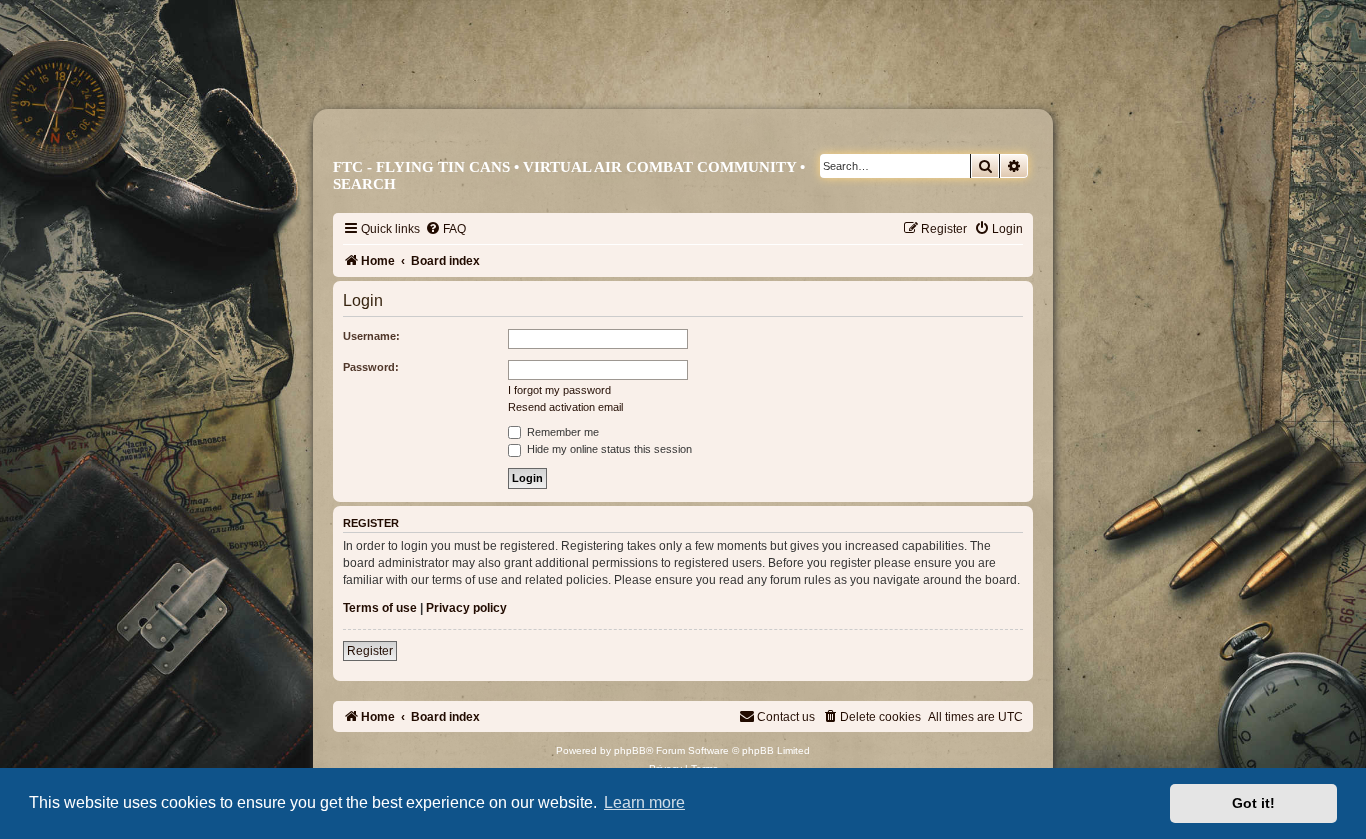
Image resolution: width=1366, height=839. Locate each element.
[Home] (692, 77)
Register (370, 651)
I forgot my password (559, 390)
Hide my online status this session (608, 449)
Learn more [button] (644, 802)
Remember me (561, 432)
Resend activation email (565, 407)
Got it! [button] (1253, 803)
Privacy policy (466, 608)
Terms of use (380, 608)
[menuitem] (445, 229)
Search (364, 184)
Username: (371, 336)
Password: (371, 367)
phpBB (630, 750)
